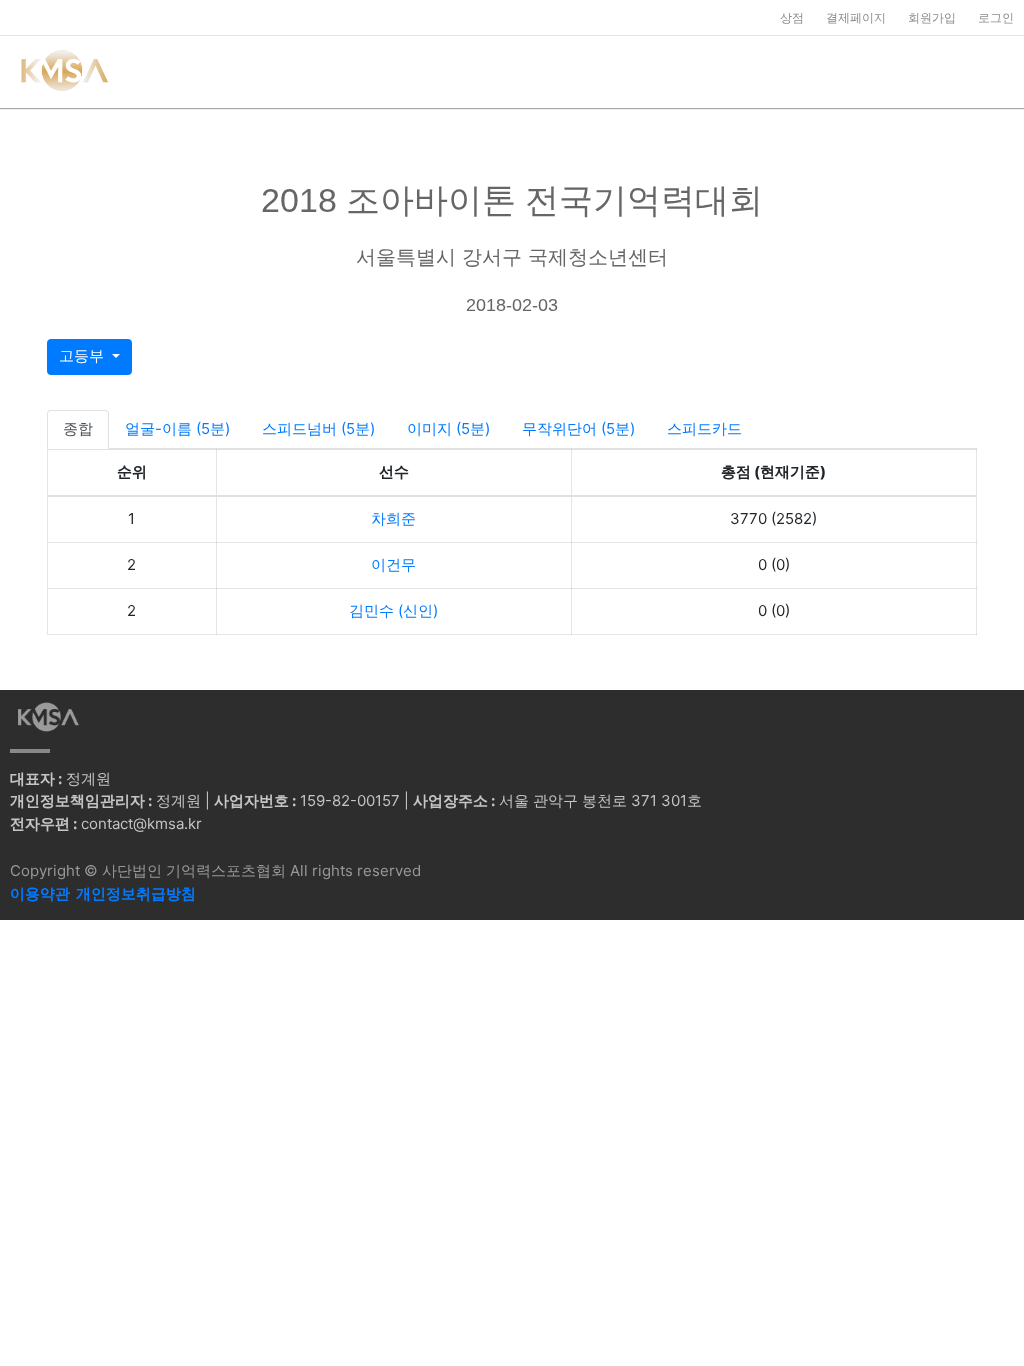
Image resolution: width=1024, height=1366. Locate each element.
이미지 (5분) (448, 428)
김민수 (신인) (393, 610)
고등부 (83, 355)
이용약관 (40, 893)
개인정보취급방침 (136, 893)
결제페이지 (856, 17)
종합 (78, 428)
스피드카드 (704, 428)
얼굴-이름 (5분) (177, 428)
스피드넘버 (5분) (318, 428)
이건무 (393, 564)
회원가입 (932, 17)
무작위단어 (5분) (578, 428)
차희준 (393, 518)
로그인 (996, 17)
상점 (792, 17)
